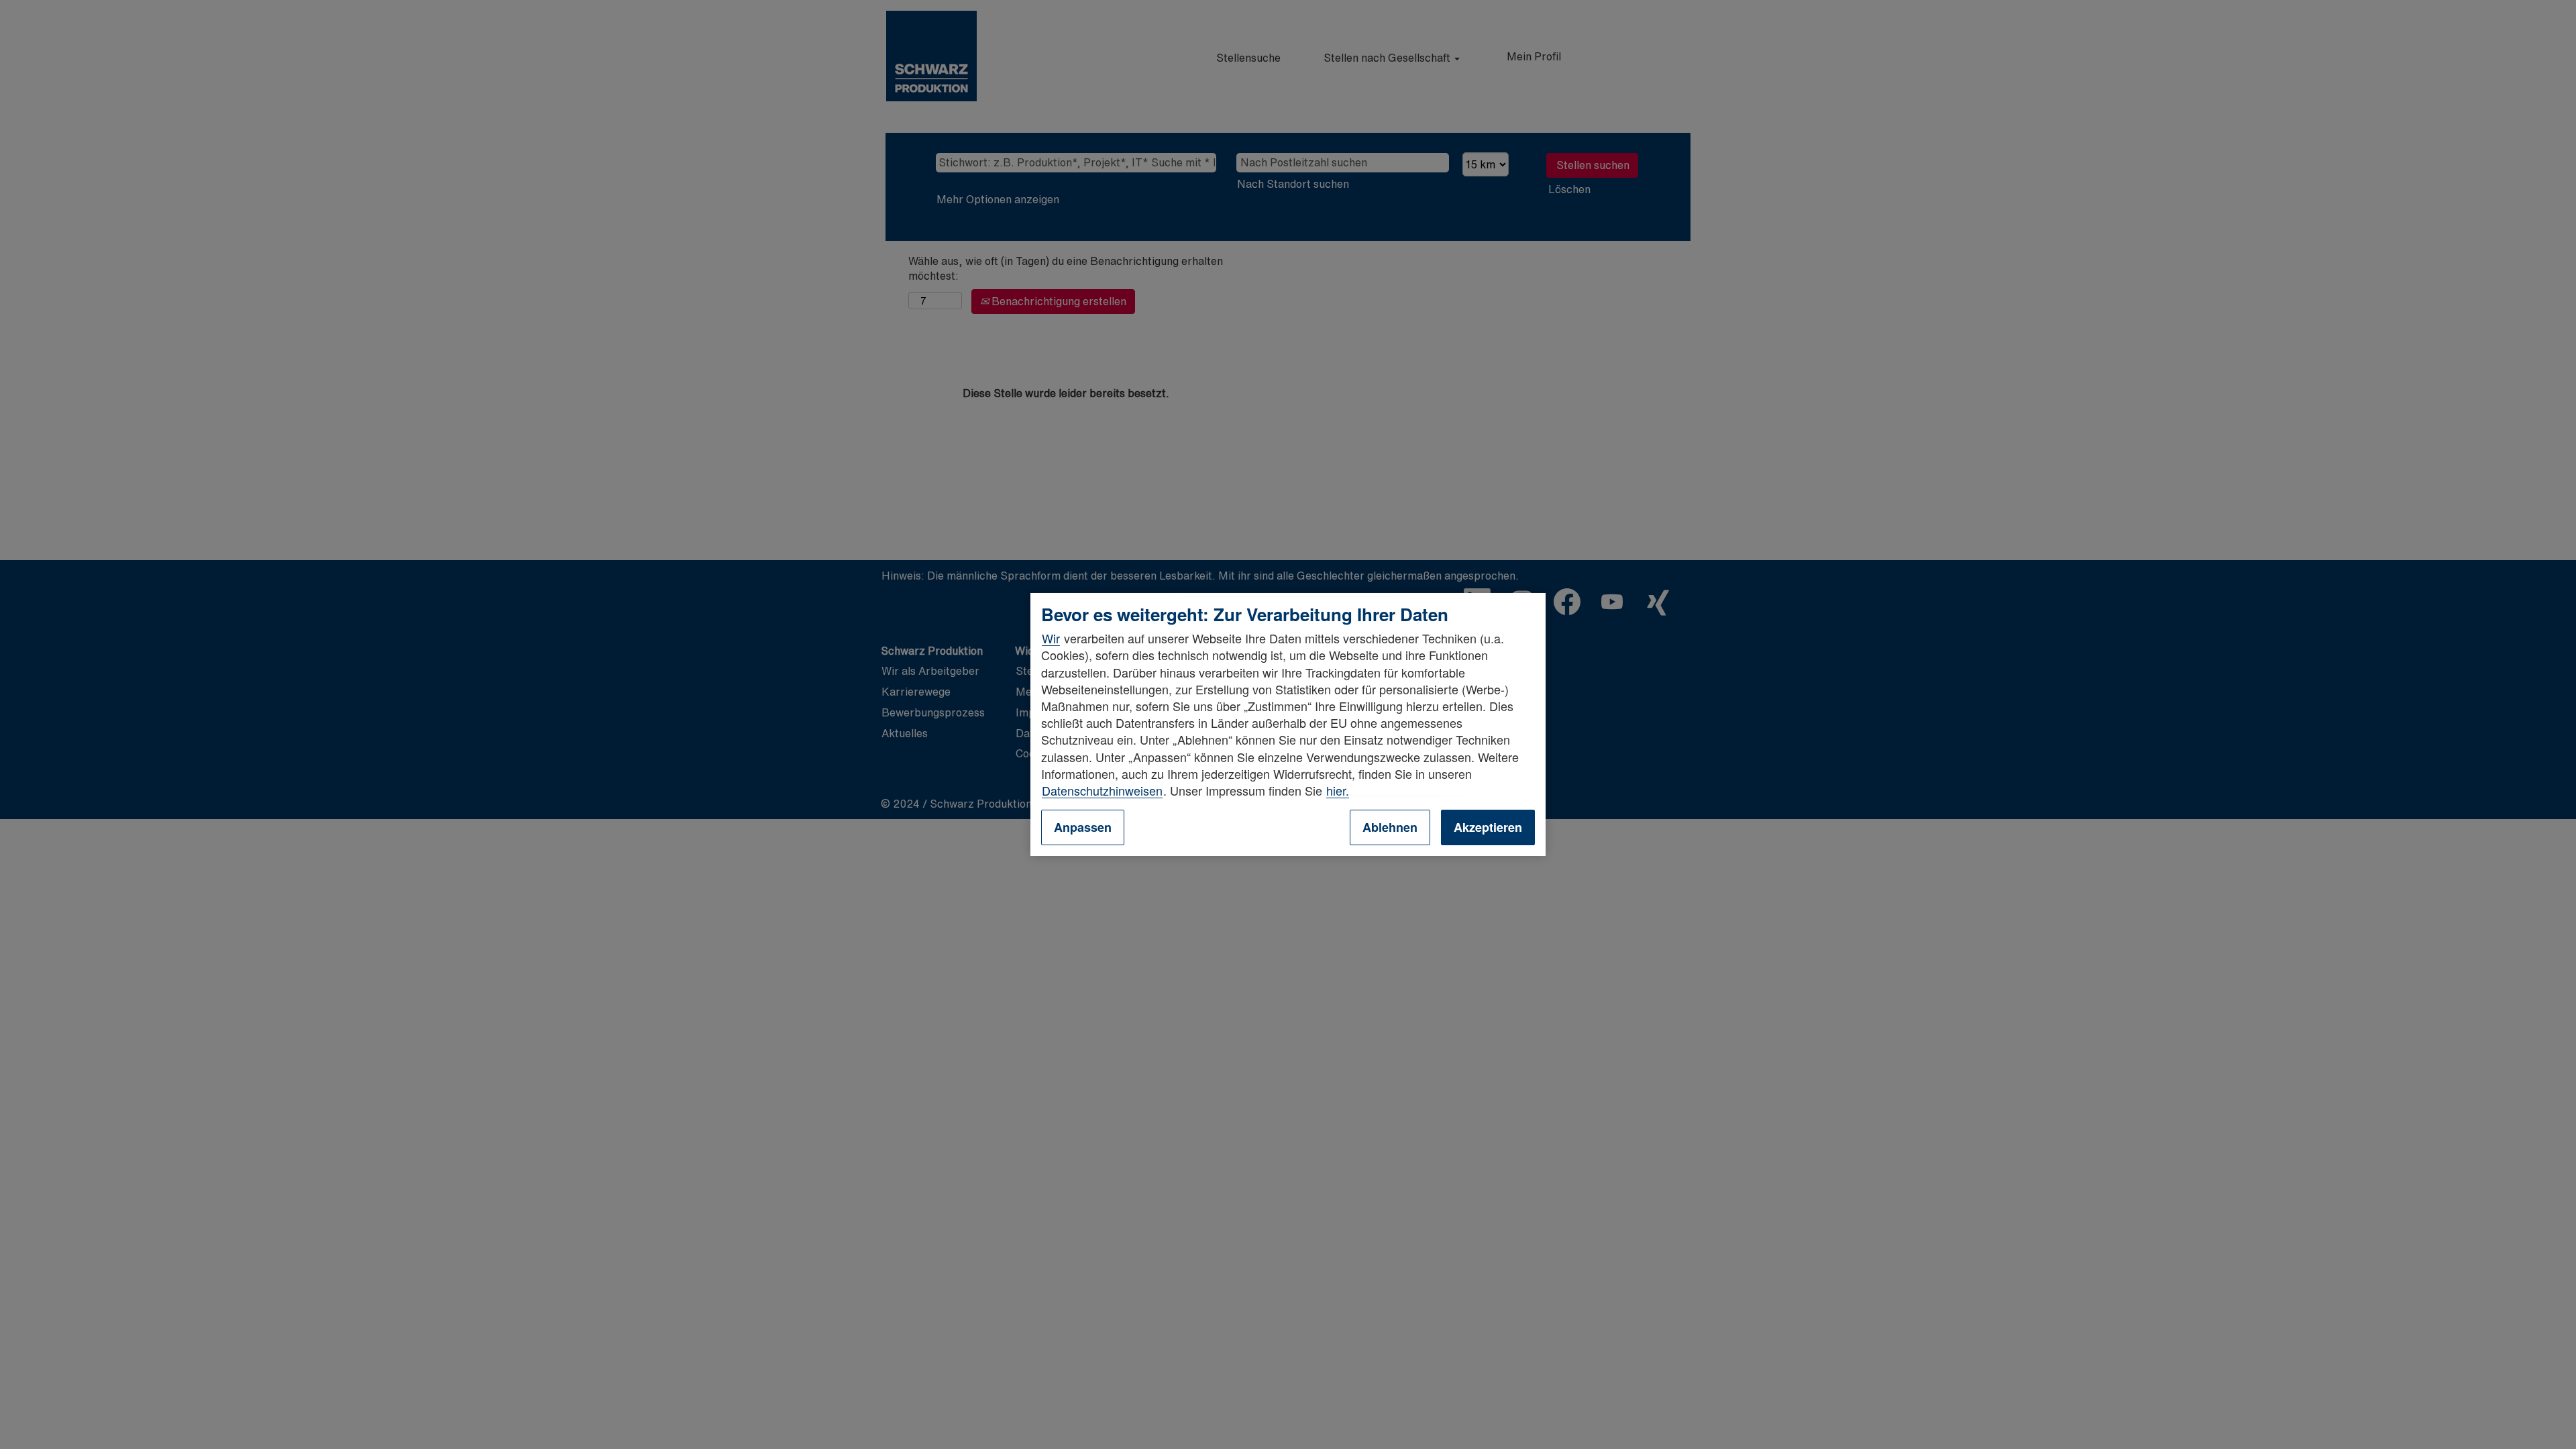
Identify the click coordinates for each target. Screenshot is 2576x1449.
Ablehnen (1390, 827)
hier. (1338, 790)
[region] (1288, 724)
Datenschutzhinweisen (1102, 790)
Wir (1051, 638)
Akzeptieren (1488, 827)
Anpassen (1083, 827)
